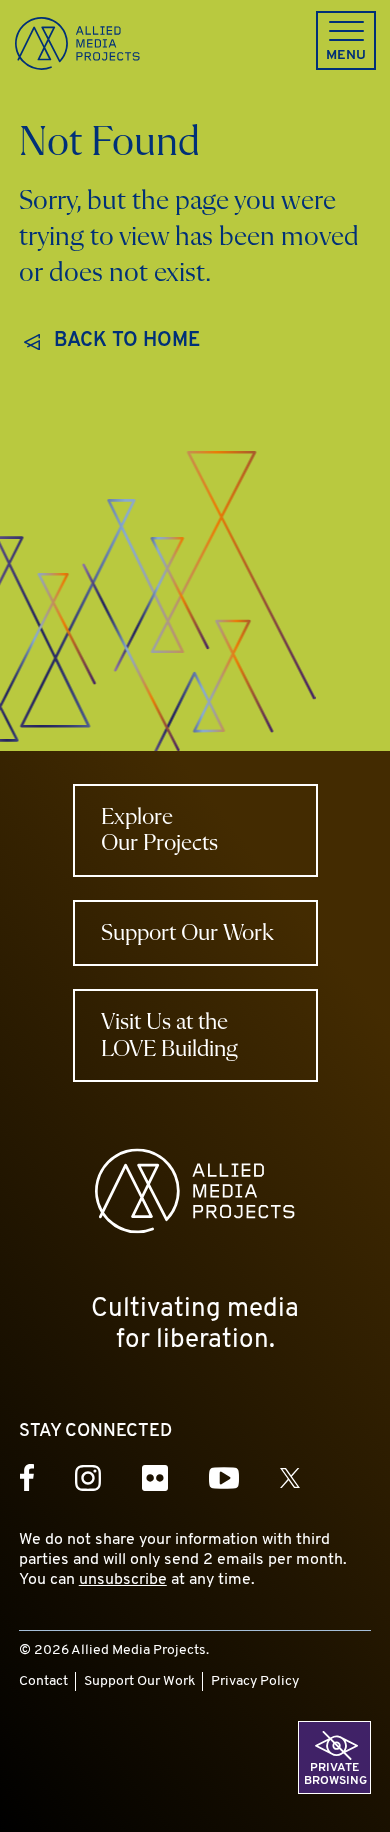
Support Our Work (139, 1681)
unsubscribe (123, 1580)
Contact (43, 1681)
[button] (346, 40)
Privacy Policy (255, 1681)
